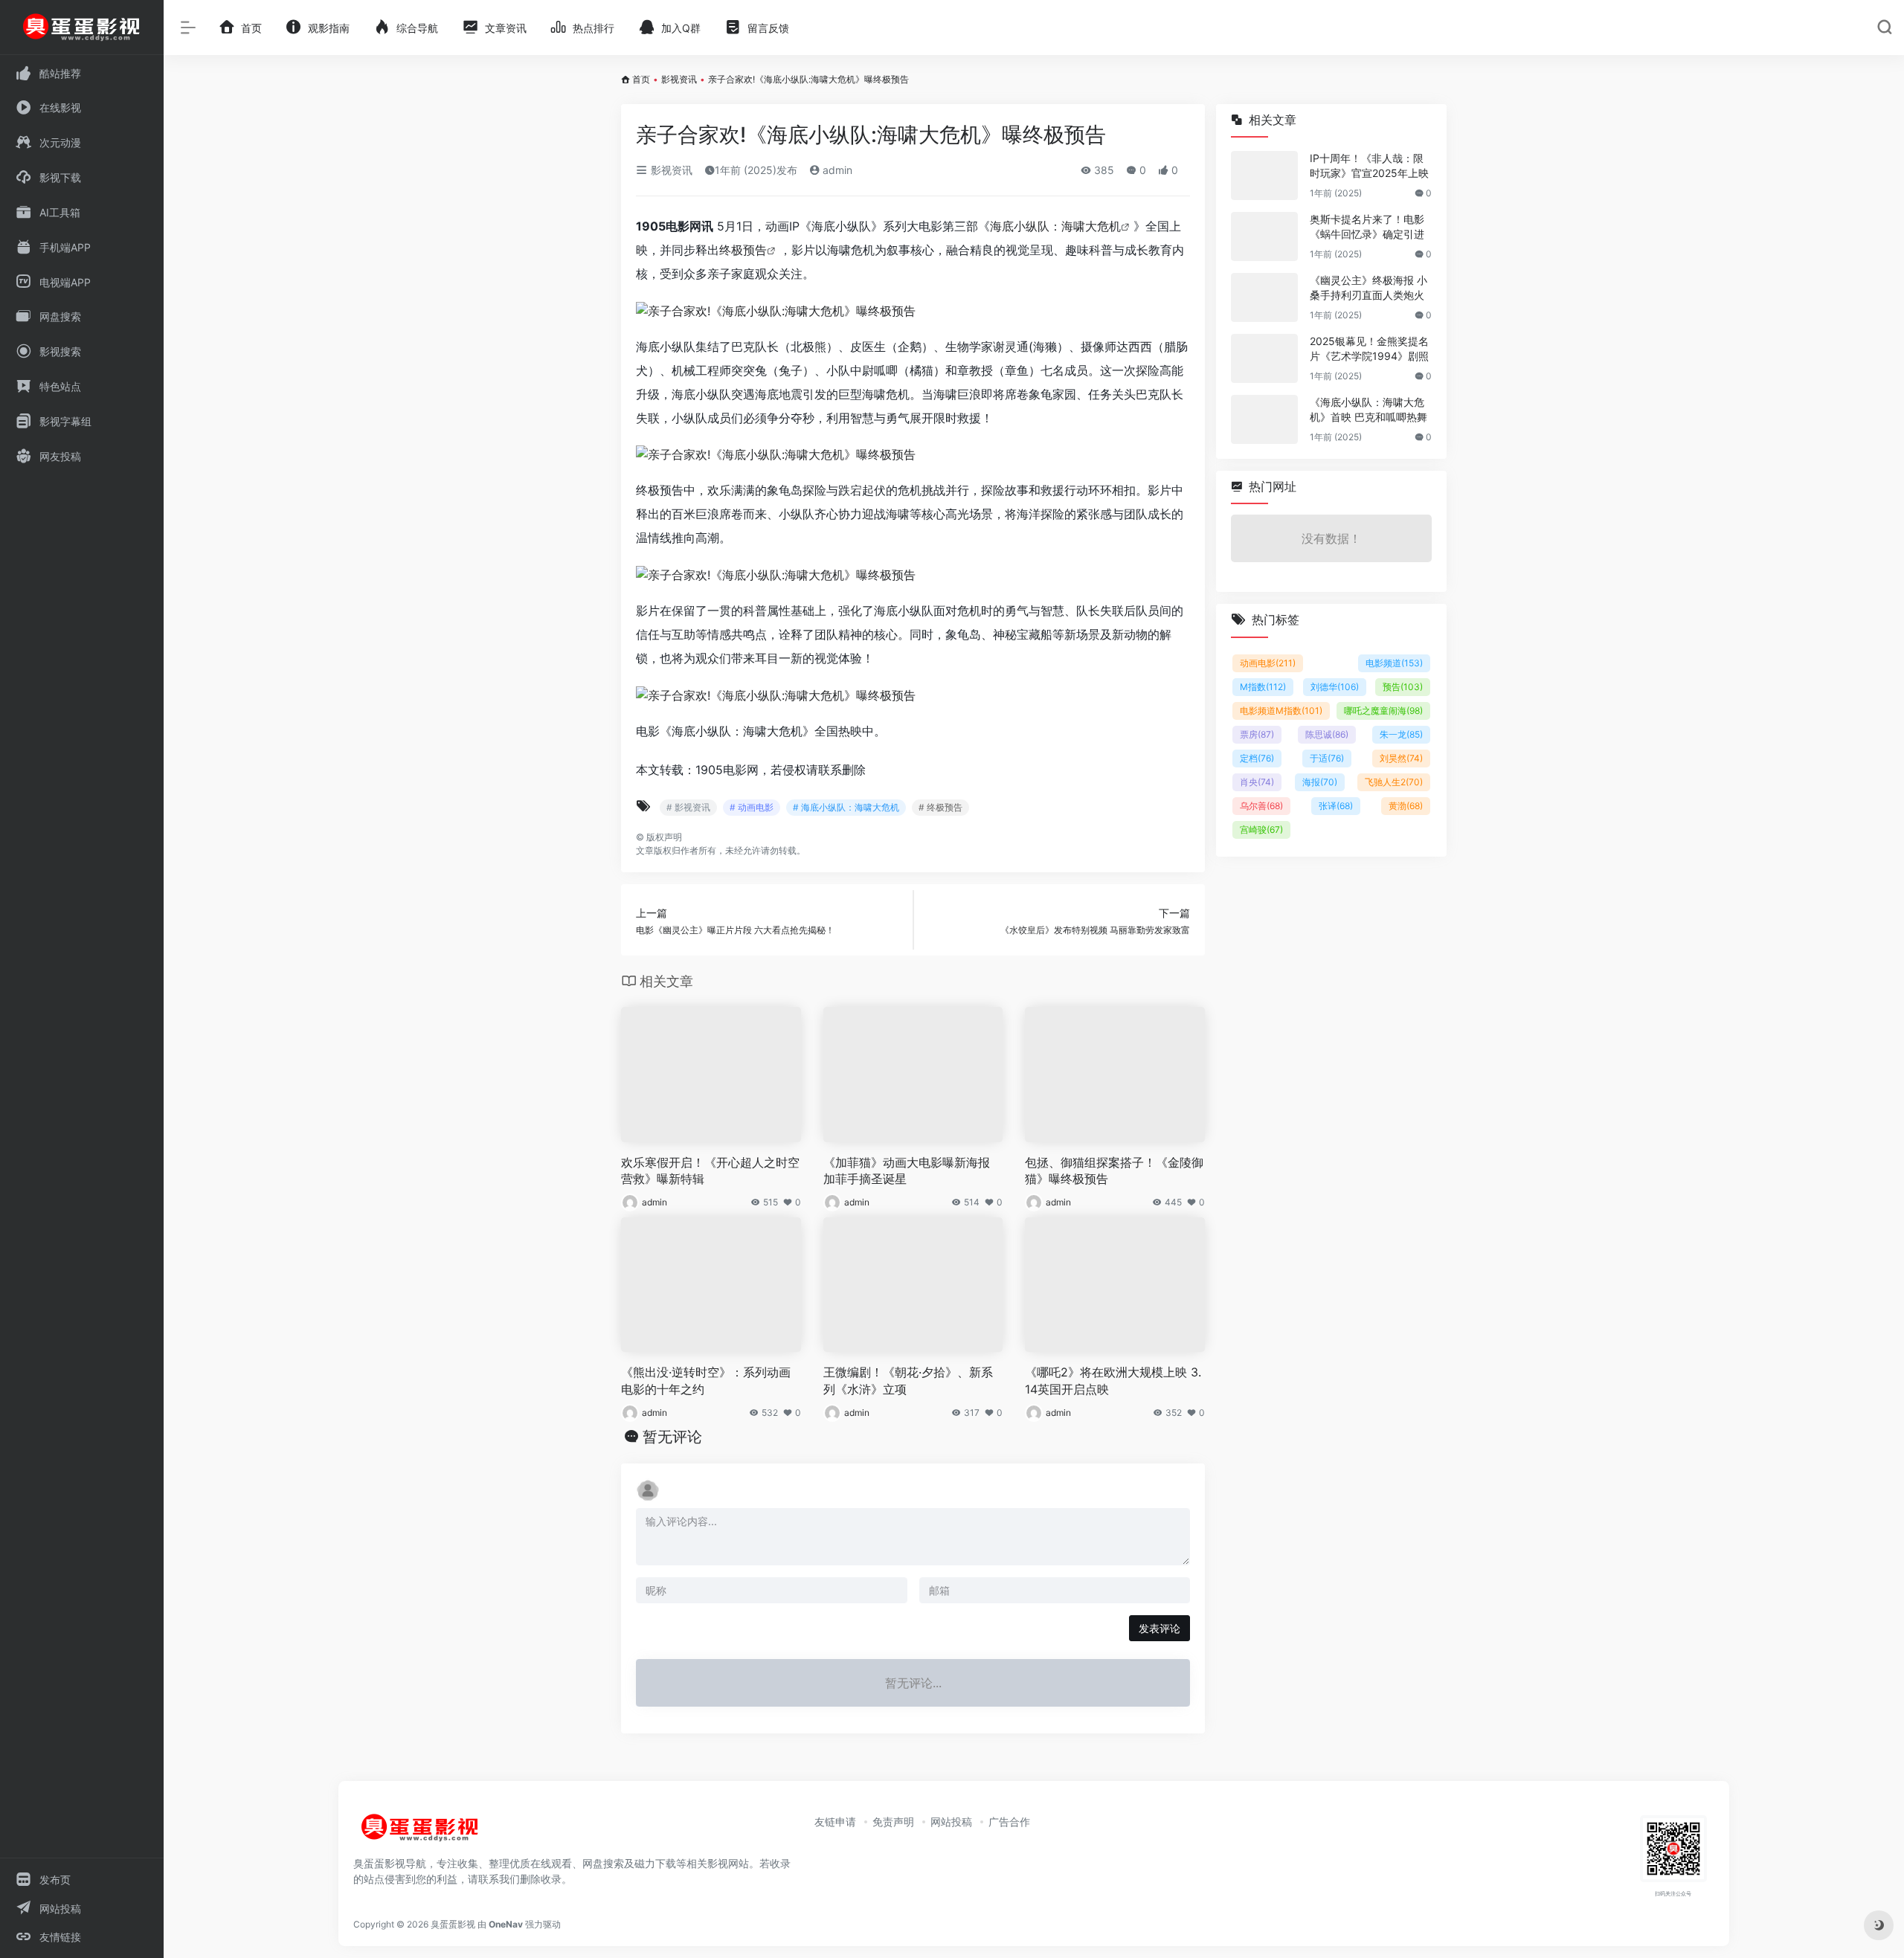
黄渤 (1406, 806)
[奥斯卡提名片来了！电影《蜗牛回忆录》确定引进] (1264, 236)
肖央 (1257, 782)
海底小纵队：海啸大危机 (1055, 226)
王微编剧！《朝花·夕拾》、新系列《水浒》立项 (908, 1381)
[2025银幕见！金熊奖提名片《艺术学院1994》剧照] (1264, 358)
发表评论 (1160, 1628)
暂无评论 (672, 1437)
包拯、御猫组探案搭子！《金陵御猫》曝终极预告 (1114, 1171)
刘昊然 (1401, 758)
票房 (1257, 734)
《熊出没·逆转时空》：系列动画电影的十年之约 (706, 1381)
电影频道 (1394, 663)
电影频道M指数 (1281, 711)
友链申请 (835, 1822)
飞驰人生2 (1394, 782)
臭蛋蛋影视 (453, 1924)
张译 (1336, 806)
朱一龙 (1401, 734)
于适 (1327, 758)
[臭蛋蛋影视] (420, 1834)
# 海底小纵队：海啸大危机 (846, 807)
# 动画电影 (752, 807)
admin (836, 170)
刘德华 (1335, 687)
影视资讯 (679, 79)
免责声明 (893, 1822)
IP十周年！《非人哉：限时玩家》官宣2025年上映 (1369, 165)
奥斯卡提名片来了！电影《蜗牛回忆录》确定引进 (1367, 226)
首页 (641, 79)
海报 (1320, 782)
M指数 (1263, 687)
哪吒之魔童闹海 (1383, 711)
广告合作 (1009, 1822)
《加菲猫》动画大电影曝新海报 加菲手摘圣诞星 (907, 1171)
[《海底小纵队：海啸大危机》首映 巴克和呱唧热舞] (1264, 419)
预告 (1403, 687)
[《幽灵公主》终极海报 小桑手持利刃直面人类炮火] (1264, 297)
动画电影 (1268, 663)
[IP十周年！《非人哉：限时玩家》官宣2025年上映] (1264, 175)
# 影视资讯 (688, 807)
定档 (1257, 758)
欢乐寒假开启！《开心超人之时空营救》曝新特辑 (710, 1171)
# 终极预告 (940, 807)
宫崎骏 (1261, 830)
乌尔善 (1261, 806)
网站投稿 (951, 1822)
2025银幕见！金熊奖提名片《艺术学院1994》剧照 (1369, 348)
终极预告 (743, 250)
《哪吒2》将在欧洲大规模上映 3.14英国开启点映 (1113, 1381)
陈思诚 (1327, 734)
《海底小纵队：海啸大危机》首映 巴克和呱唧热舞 (1368, 409)
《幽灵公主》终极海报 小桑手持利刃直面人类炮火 (1368, 287)
